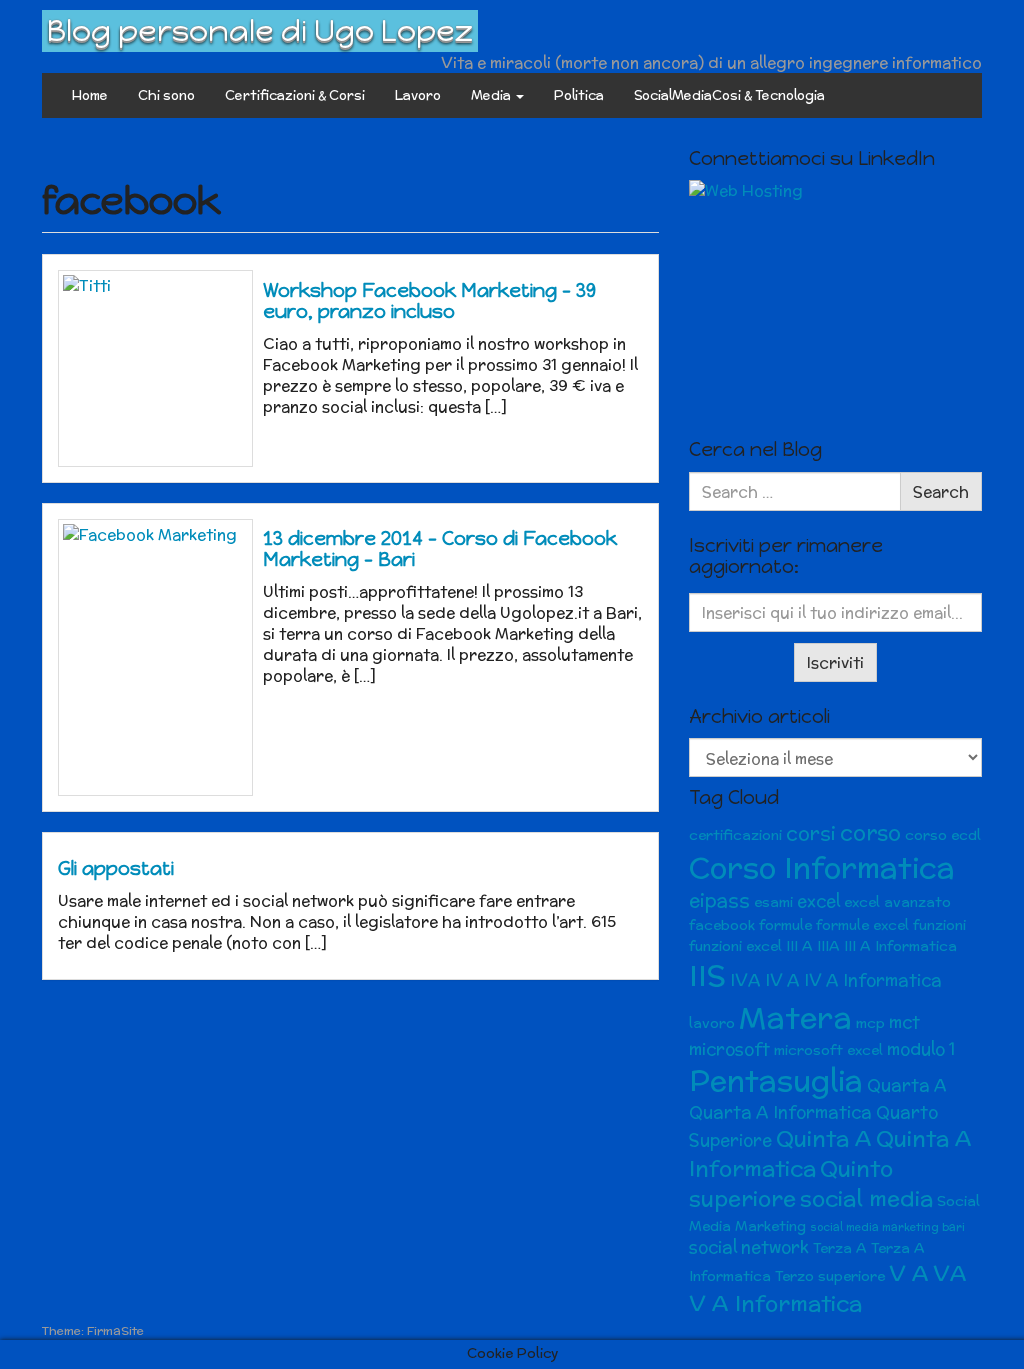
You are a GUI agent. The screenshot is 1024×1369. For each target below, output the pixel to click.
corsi (811, 833)
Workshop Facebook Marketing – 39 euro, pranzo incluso (429, 301)
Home (90, 95)
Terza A (840, 1248)
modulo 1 (921, 1049)
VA (950, 1273)
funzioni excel (735, 946)
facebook (722, 925)
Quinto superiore (791, 1183)
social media (866, 1198)
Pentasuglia (776, 1080)
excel (818, 901)
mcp (870, 1023)
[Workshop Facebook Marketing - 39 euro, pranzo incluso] (155, 368)
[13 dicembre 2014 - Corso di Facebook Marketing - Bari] (155, 658)
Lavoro (418, 95)
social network (749, 1247)
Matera (795, 1017)
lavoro (712, 1023)
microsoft (729, 1049)
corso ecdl (943, 835)
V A (909, 1273)
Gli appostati (116, 868)
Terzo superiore (830, 1276)
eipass (719, 900)
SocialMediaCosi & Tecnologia (729, 95)
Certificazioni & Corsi (295, 95)
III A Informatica (900, 946)
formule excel (862, 925)
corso (870, 832)
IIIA (828, 946)
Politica (579, 95)
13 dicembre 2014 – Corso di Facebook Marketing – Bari (440, 549)
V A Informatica (775, 1303)
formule (785, 925)
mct (904, 1022)
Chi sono (166, 95)
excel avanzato (897, 902)
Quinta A (824, 1138)
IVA (745, 980)
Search (941, 491)
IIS (707, 975)
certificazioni (735, 835)
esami (773, 902)
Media (492, 95)
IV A (782, 980)
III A (799, 946)
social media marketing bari (887, 1227)
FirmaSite (115, 1330)
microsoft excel (828, 1050)
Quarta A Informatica (780, 1112)
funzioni (939, 925)
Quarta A (907, 1085)
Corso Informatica (822, 867)
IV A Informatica (873, 980)
